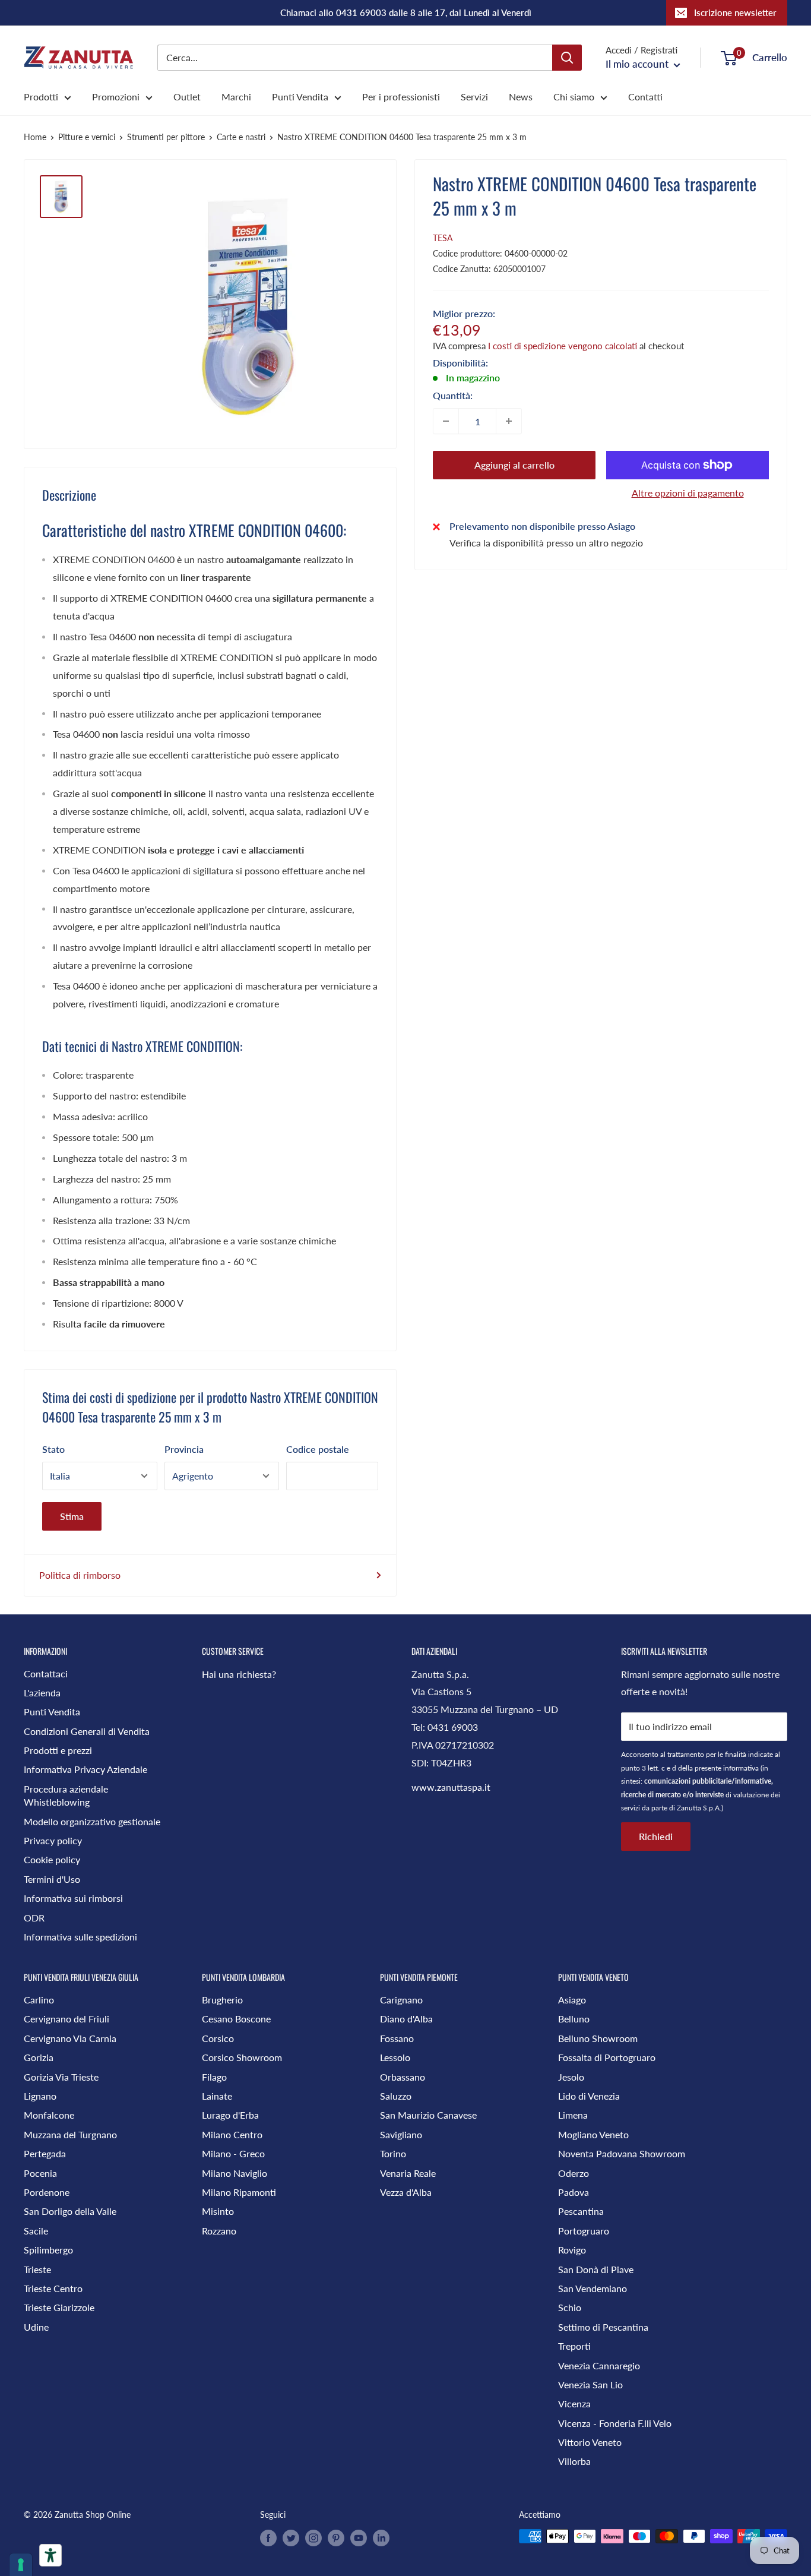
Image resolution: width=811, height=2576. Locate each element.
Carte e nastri (241, 137)
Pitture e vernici (87, 137)
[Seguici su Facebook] (268, 2537)
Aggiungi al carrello (514, 465)
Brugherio (222, 2000)
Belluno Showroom (598, 2038)
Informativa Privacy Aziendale (85, 1769)
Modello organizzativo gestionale (92, 1821)
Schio (570, 2307)
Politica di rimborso (80, 1575)
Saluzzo (396, 2096)
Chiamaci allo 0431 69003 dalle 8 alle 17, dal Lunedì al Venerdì (406, 12)
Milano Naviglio (235, 2173)
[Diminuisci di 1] (446, 421)
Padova (574, 2192)
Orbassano (403, 2077)
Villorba (574, 2461)
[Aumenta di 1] (509, 421)
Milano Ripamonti (239, 2192)
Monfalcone (49, 2115)
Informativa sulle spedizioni (80, 1937)
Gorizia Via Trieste (61, 2077)
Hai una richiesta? (239, 1674)
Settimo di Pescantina (603, 2327)
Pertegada (45, 2153)
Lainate (217, 2096)
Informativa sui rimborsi (73, 1898)
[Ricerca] (567, 58)
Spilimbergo (48, 2250)
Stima (72, 1516)
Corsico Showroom (242, 2057)
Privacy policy (53, 1840)
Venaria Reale (408, 2173)
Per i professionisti (401, 97)
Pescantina (581, 2211)
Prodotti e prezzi (58, 1750)
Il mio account (638, 64)
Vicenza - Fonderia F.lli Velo (615, 2423)
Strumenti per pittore (166, 137)
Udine (36, 2327)
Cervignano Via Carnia (70, 2038)
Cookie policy (52, 1859)
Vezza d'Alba (406, 2192)
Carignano (401, 2000)
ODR (34, 1918)
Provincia (184, 1449)
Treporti (574, 2346)
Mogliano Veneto (593, 2134)
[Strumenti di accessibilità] (50, 2555)
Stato (53, 1449)
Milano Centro (232, 2134)
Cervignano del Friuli (66, 2019)
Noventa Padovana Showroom (622, 2153)
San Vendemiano (593, 2288)
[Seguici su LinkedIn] (381, 2537)
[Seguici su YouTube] (359, 2537)
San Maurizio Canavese (428, 2115)
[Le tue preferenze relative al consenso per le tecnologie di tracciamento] (21, 2565)
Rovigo (572, 2250)
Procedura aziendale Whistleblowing (66, 1795)
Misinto (218, 2211)
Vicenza (574, 2403)
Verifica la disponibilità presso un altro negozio (546, 543)
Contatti (645, 97)
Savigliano (401, 2134)
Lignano (40, 2096)
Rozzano (219, 2231)
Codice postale (318, 1449)
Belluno (574, 2019)
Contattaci (46, 1673)
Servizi (474, 97)
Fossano (397, 2038)
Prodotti (41, 97)
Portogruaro (584, 2231)
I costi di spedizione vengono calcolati (563, 346)
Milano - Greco (233, 2153)
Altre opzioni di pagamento (688, 493)
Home (35, 137)
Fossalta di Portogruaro (607, 2057)
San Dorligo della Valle (70, 2211)
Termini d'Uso (52, 1879)
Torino (393, 2153)
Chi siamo (574, 97)
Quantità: (453, 395)
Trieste (37, 2269)
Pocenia (40, 2173)
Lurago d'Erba (230, 2115)
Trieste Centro (53, 2288)
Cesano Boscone (236, 2019)
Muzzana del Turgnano (70, 2134)
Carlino (39, 2000)
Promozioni (116, 97)
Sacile (36, 2231)
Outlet (187, 97)
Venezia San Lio (590, 2384)
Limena (573, 2115)
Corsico (218, 2038)
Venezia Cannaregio (599, 2365)
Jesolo (571, 2077)
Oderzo (574, 2173)
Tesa (443, 238)
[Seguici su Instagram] (313, 2537)
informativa (741, 1768)
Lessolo (395, 2057)
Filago (214, 2077)
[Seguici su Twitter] (291, 2537)
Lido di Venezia (589, 2096)
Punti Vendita (300, 97)
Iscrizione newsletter (735, 12)
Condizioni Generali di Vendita (87, 1731)
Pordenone (47, 2192)
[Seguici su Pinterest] (336, 2537)
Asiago (572, 2000)
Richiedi (656, 1836)
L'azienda (42, 1692)
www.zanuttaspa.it (451, 1787)
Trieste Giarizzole (59, 2307)
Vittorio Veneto (590, 2442)
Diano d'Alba (406, 2019)
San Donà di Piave (596, 2269)
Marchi (236, 97)
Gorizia (39, 2057)
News (521, 97)
